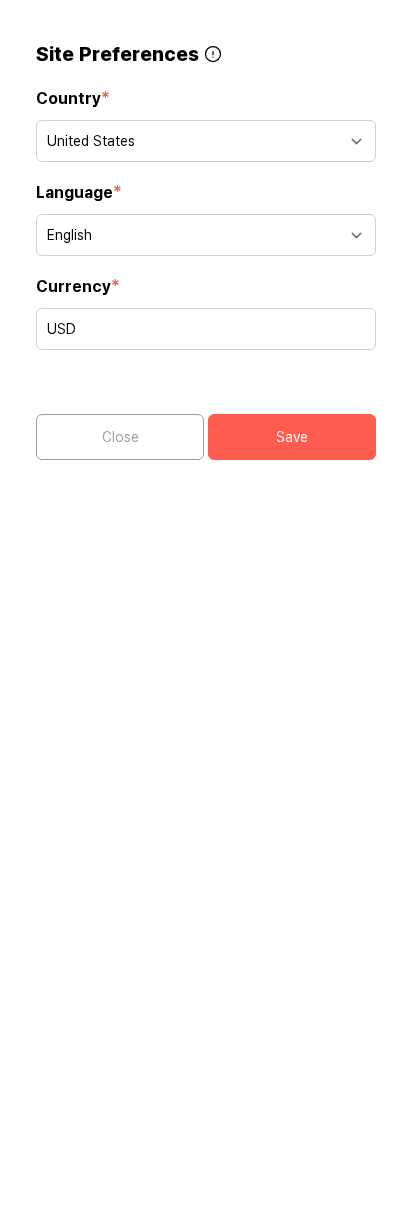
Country (73, 97)
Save (292, 437)
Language (79, 191)
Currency (78, 285)
